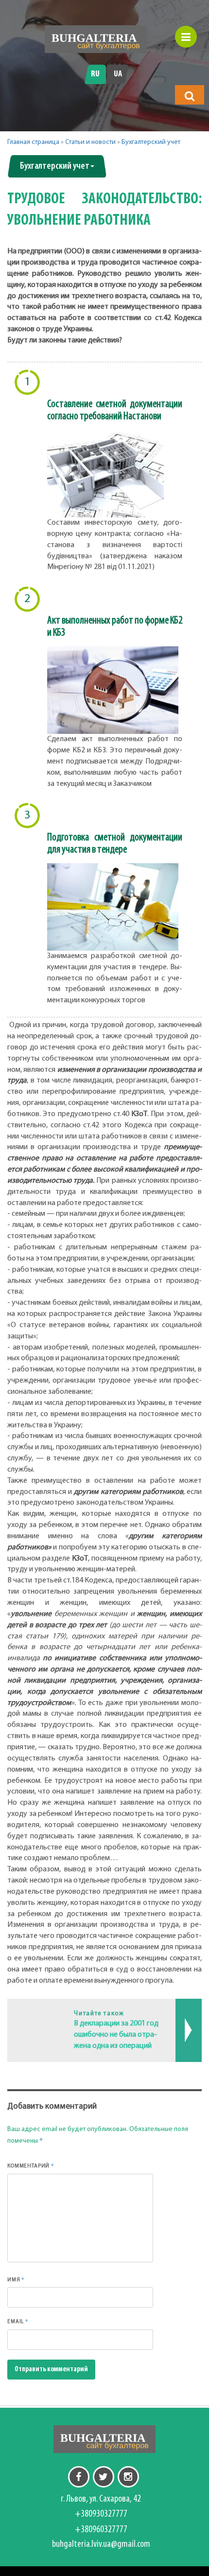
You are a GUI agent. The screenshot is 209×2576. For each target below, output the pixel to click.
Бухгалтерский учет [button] (55, 166)
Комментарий (31, 2166)
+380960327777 (101, 2530)
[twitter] (104, 2477)
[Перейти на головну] (96, 39)
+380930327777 (101, 2514)
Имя (16, 2279)
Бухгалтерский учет (151, 142)
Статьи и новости (90, 142)
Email (18, 2321)
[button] (190, 96)
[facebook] (79, 2477)
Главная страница (33, 142)
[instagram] (128, 2477)
